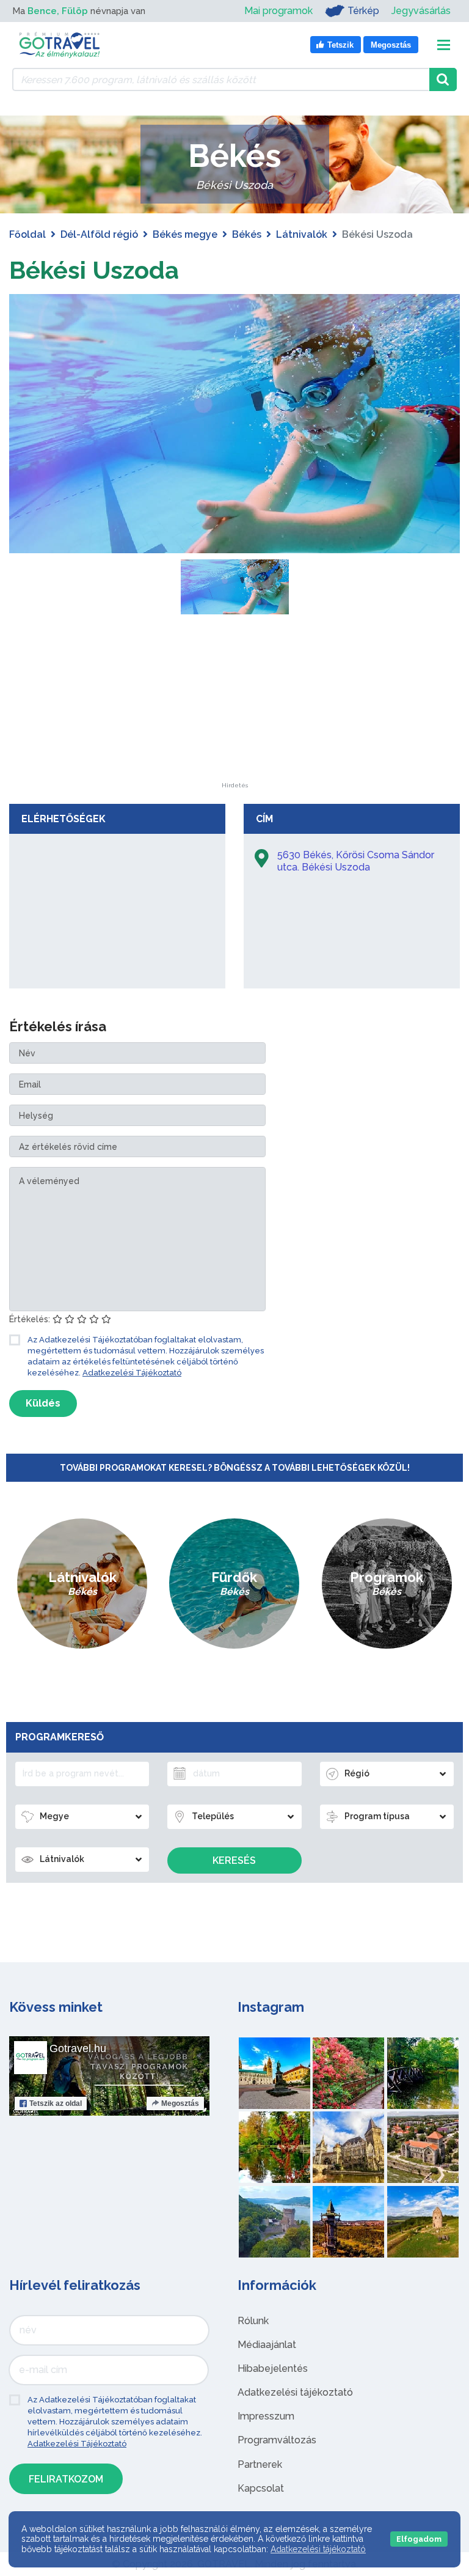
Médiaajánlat (267, 2345)
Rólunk (253, 2321)
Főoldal (27, 234)
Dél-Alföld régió (99, 234)
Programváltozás (277, 2440)
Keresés (234, 1860)
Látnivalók (302, 234)
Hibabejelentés (273, 2368)
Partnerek (260, 2464)
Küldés (43, 1403)
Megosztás (180, 2103)
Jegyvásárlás (421, 11)
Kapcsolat (261, 2488)
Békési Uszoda (94, 270)
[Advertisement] (234, 706)
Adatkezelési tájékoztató (295, 2392)
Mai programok (278, 11)
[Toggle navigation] (444, 45)
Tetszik (56, 2103)
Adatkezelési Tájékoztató (132, 1373)
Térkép (363, 11)
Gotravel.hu (78, 2048)
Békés (247, 234)
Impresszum (266, 2416)
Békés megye (185, 234)
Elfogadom (419, 2539)
